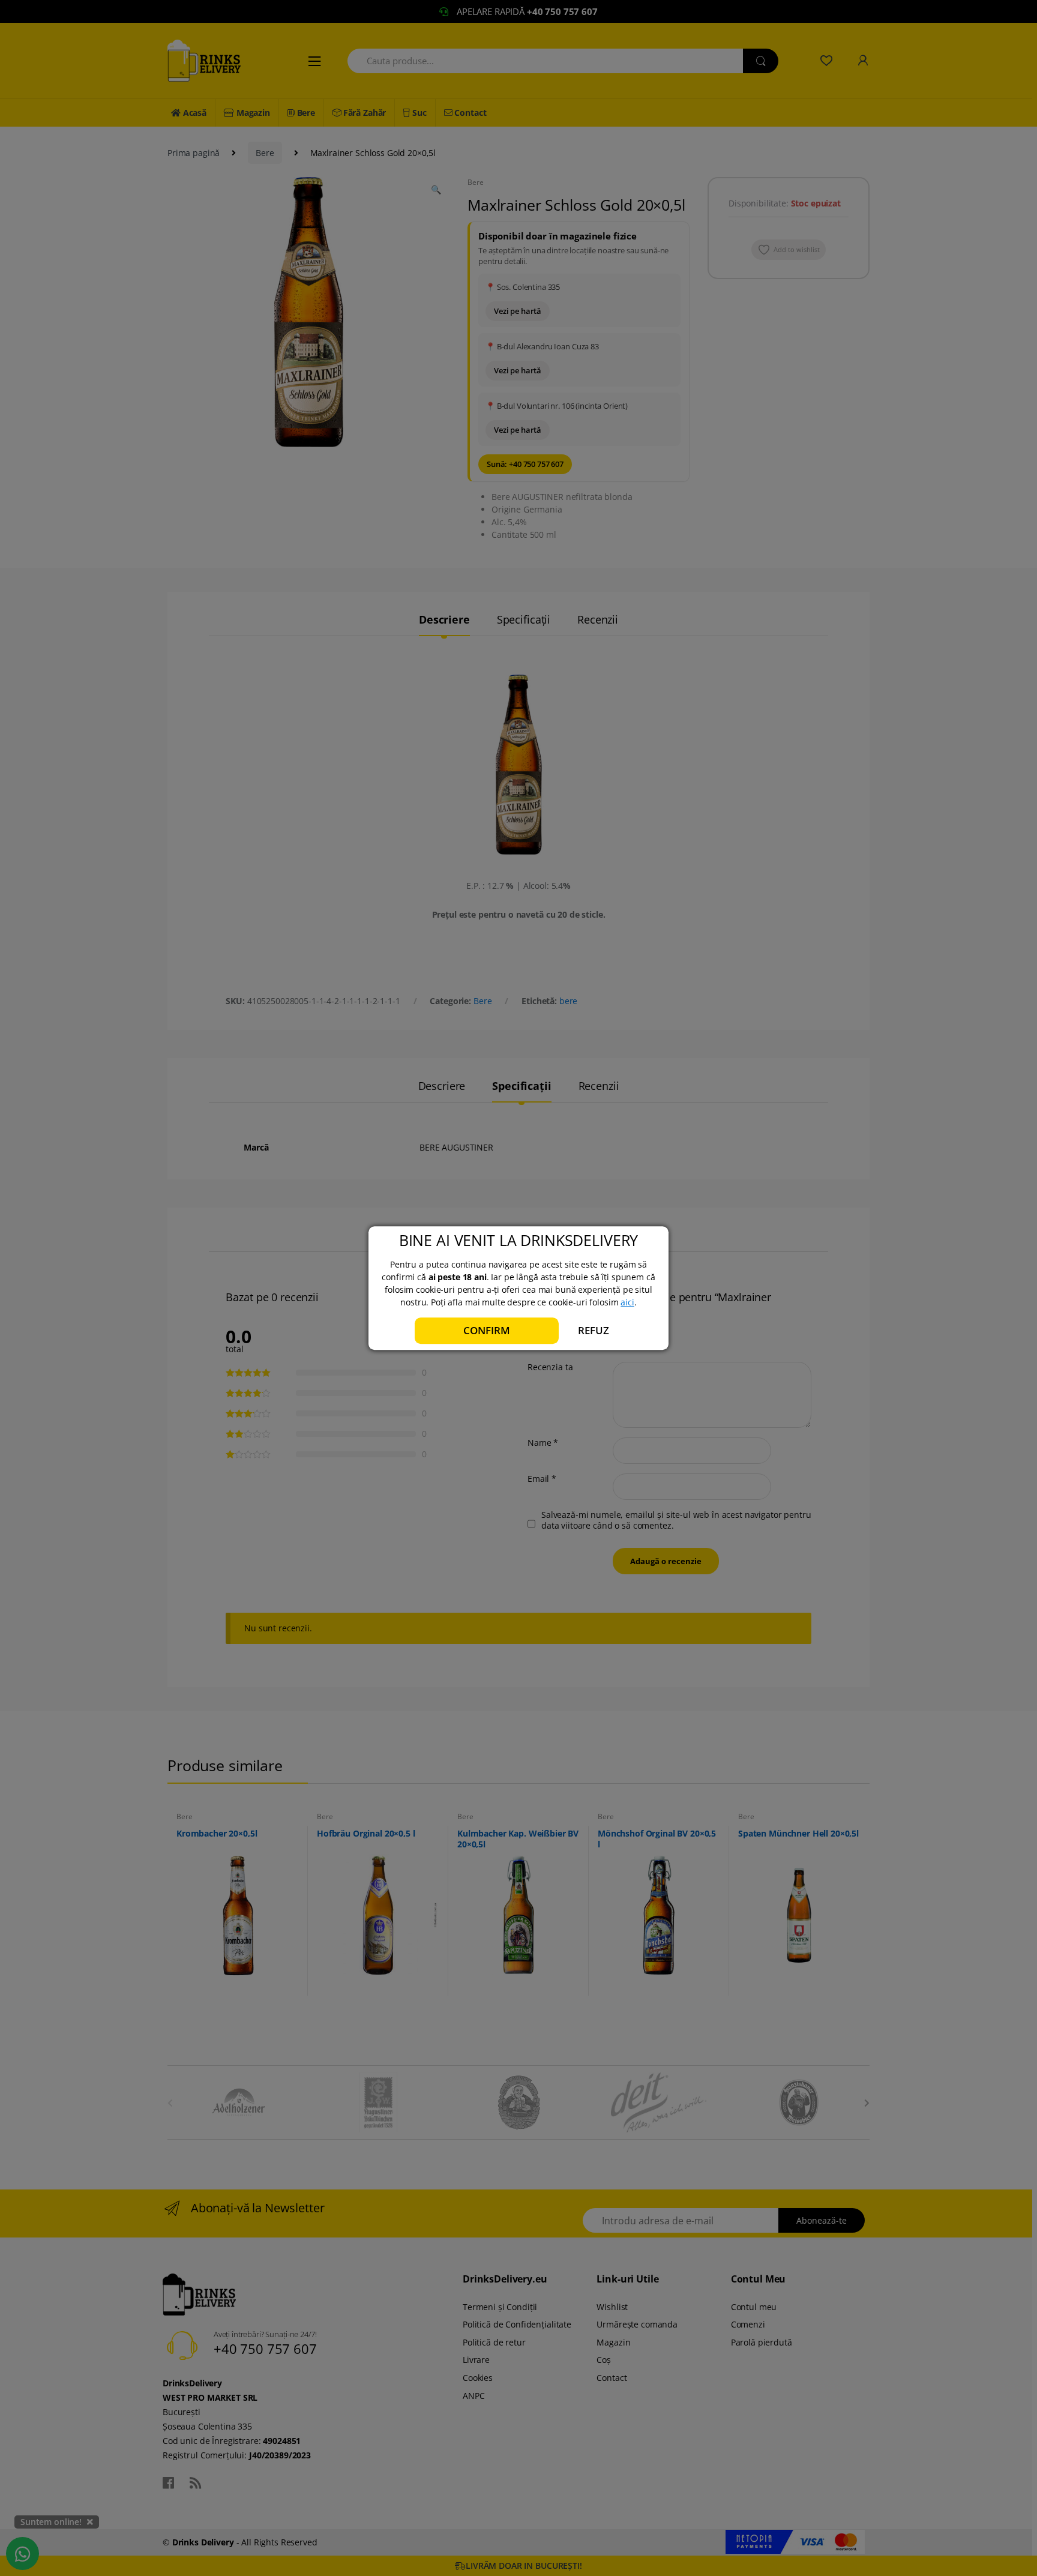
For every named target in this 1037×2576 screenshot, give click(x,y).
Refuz (593, 1330)
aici (627, 1302)
